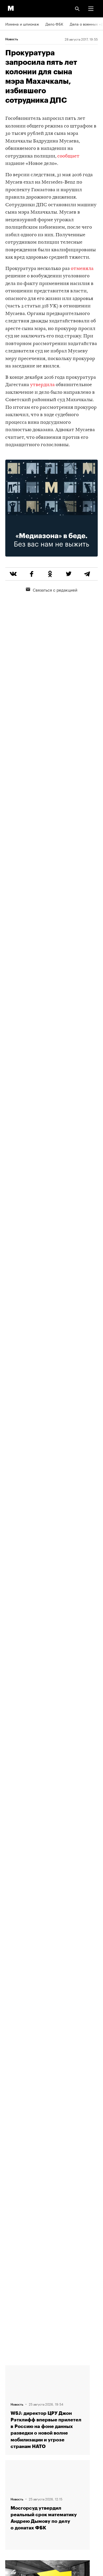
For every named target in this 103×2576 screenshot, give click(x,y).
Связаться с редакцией (55, 589)
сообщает (68, 156)
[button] (91, 9)
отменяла (82, 269)
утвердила (42, 385)
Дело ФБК (54, 24)
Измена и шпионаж (22, 24)
